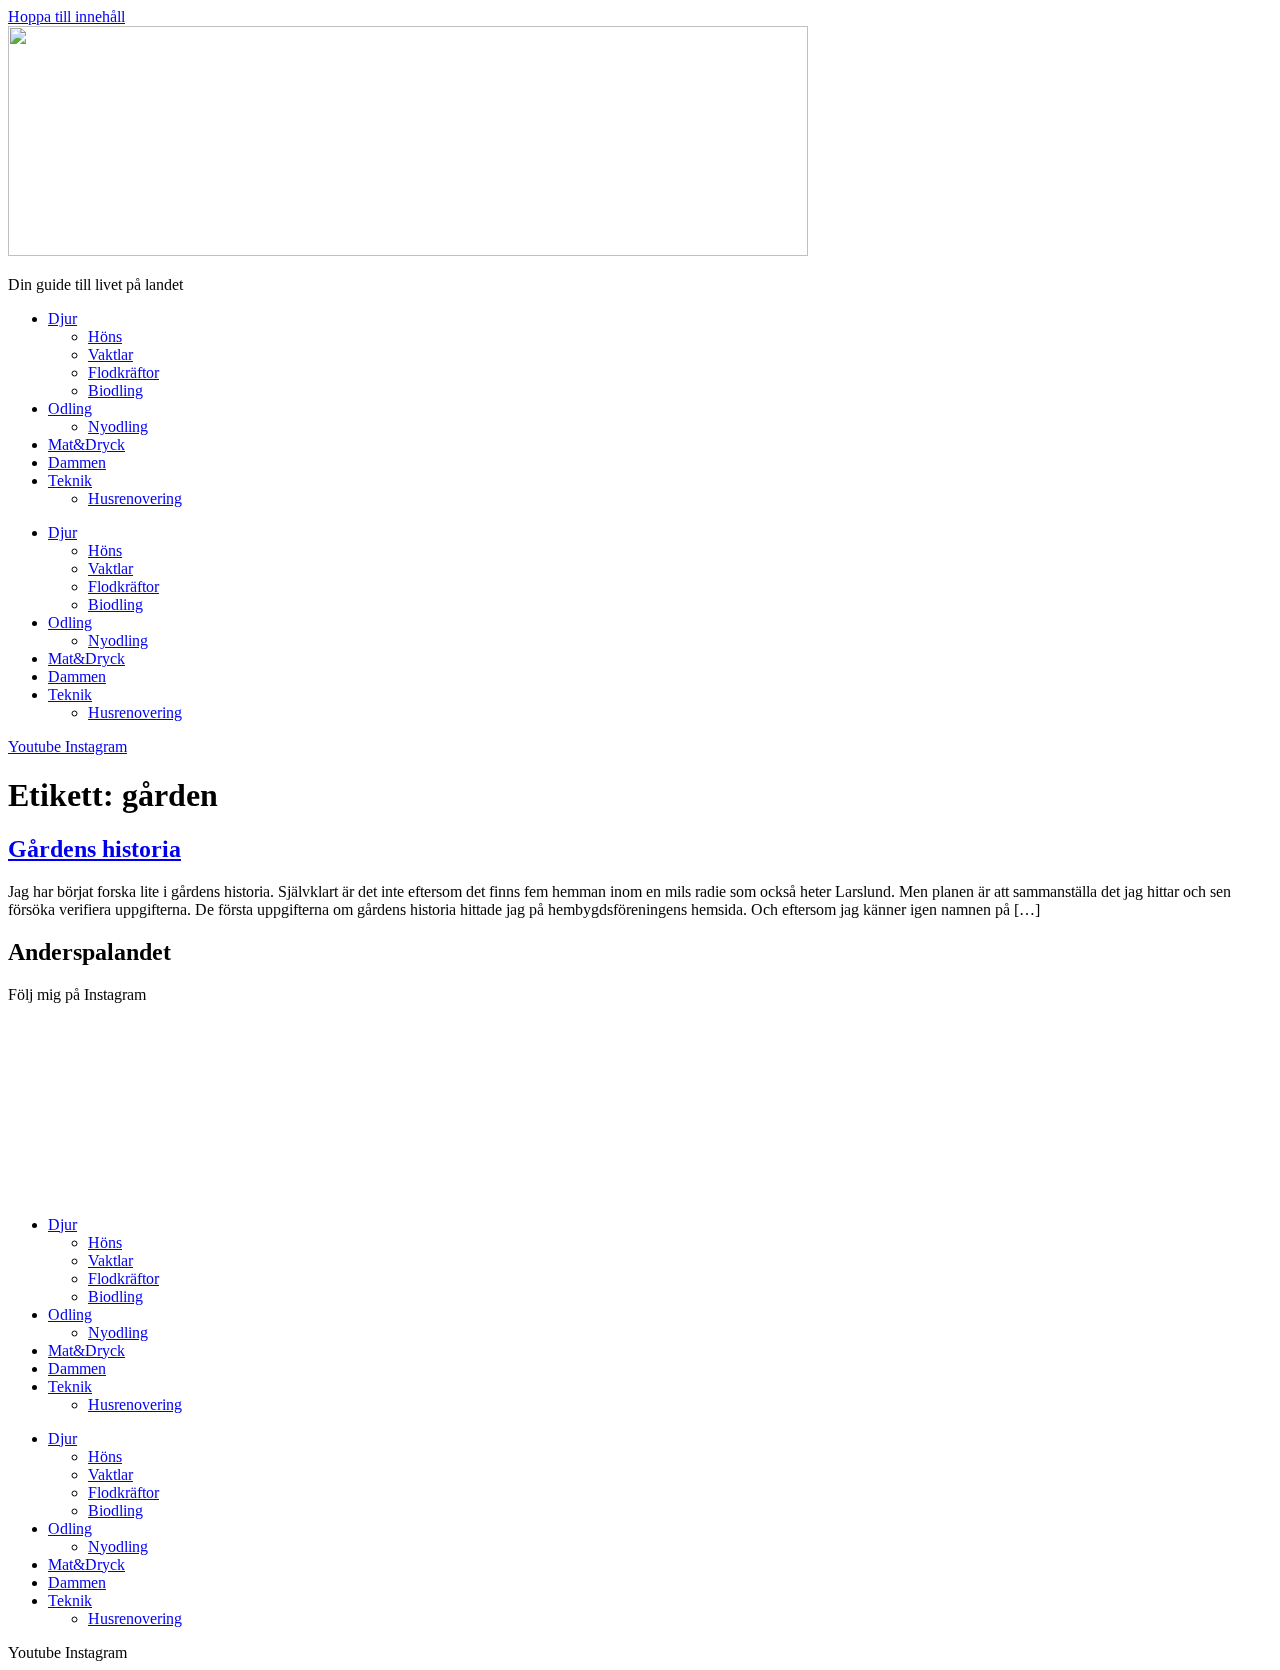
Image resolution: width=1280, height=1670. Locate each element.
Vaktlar (110, 354)
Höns (105, 336)
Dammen (77, 462)
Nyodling (118, 426)
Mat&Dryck (86, 444)
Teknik (70, 480)
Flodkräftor (123, 372)
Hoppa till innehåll (66, 16)
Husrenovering (135, 498)
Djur (62, 318)
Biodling (115, 390)
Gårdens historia (94, 849)
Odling (70, 408)
